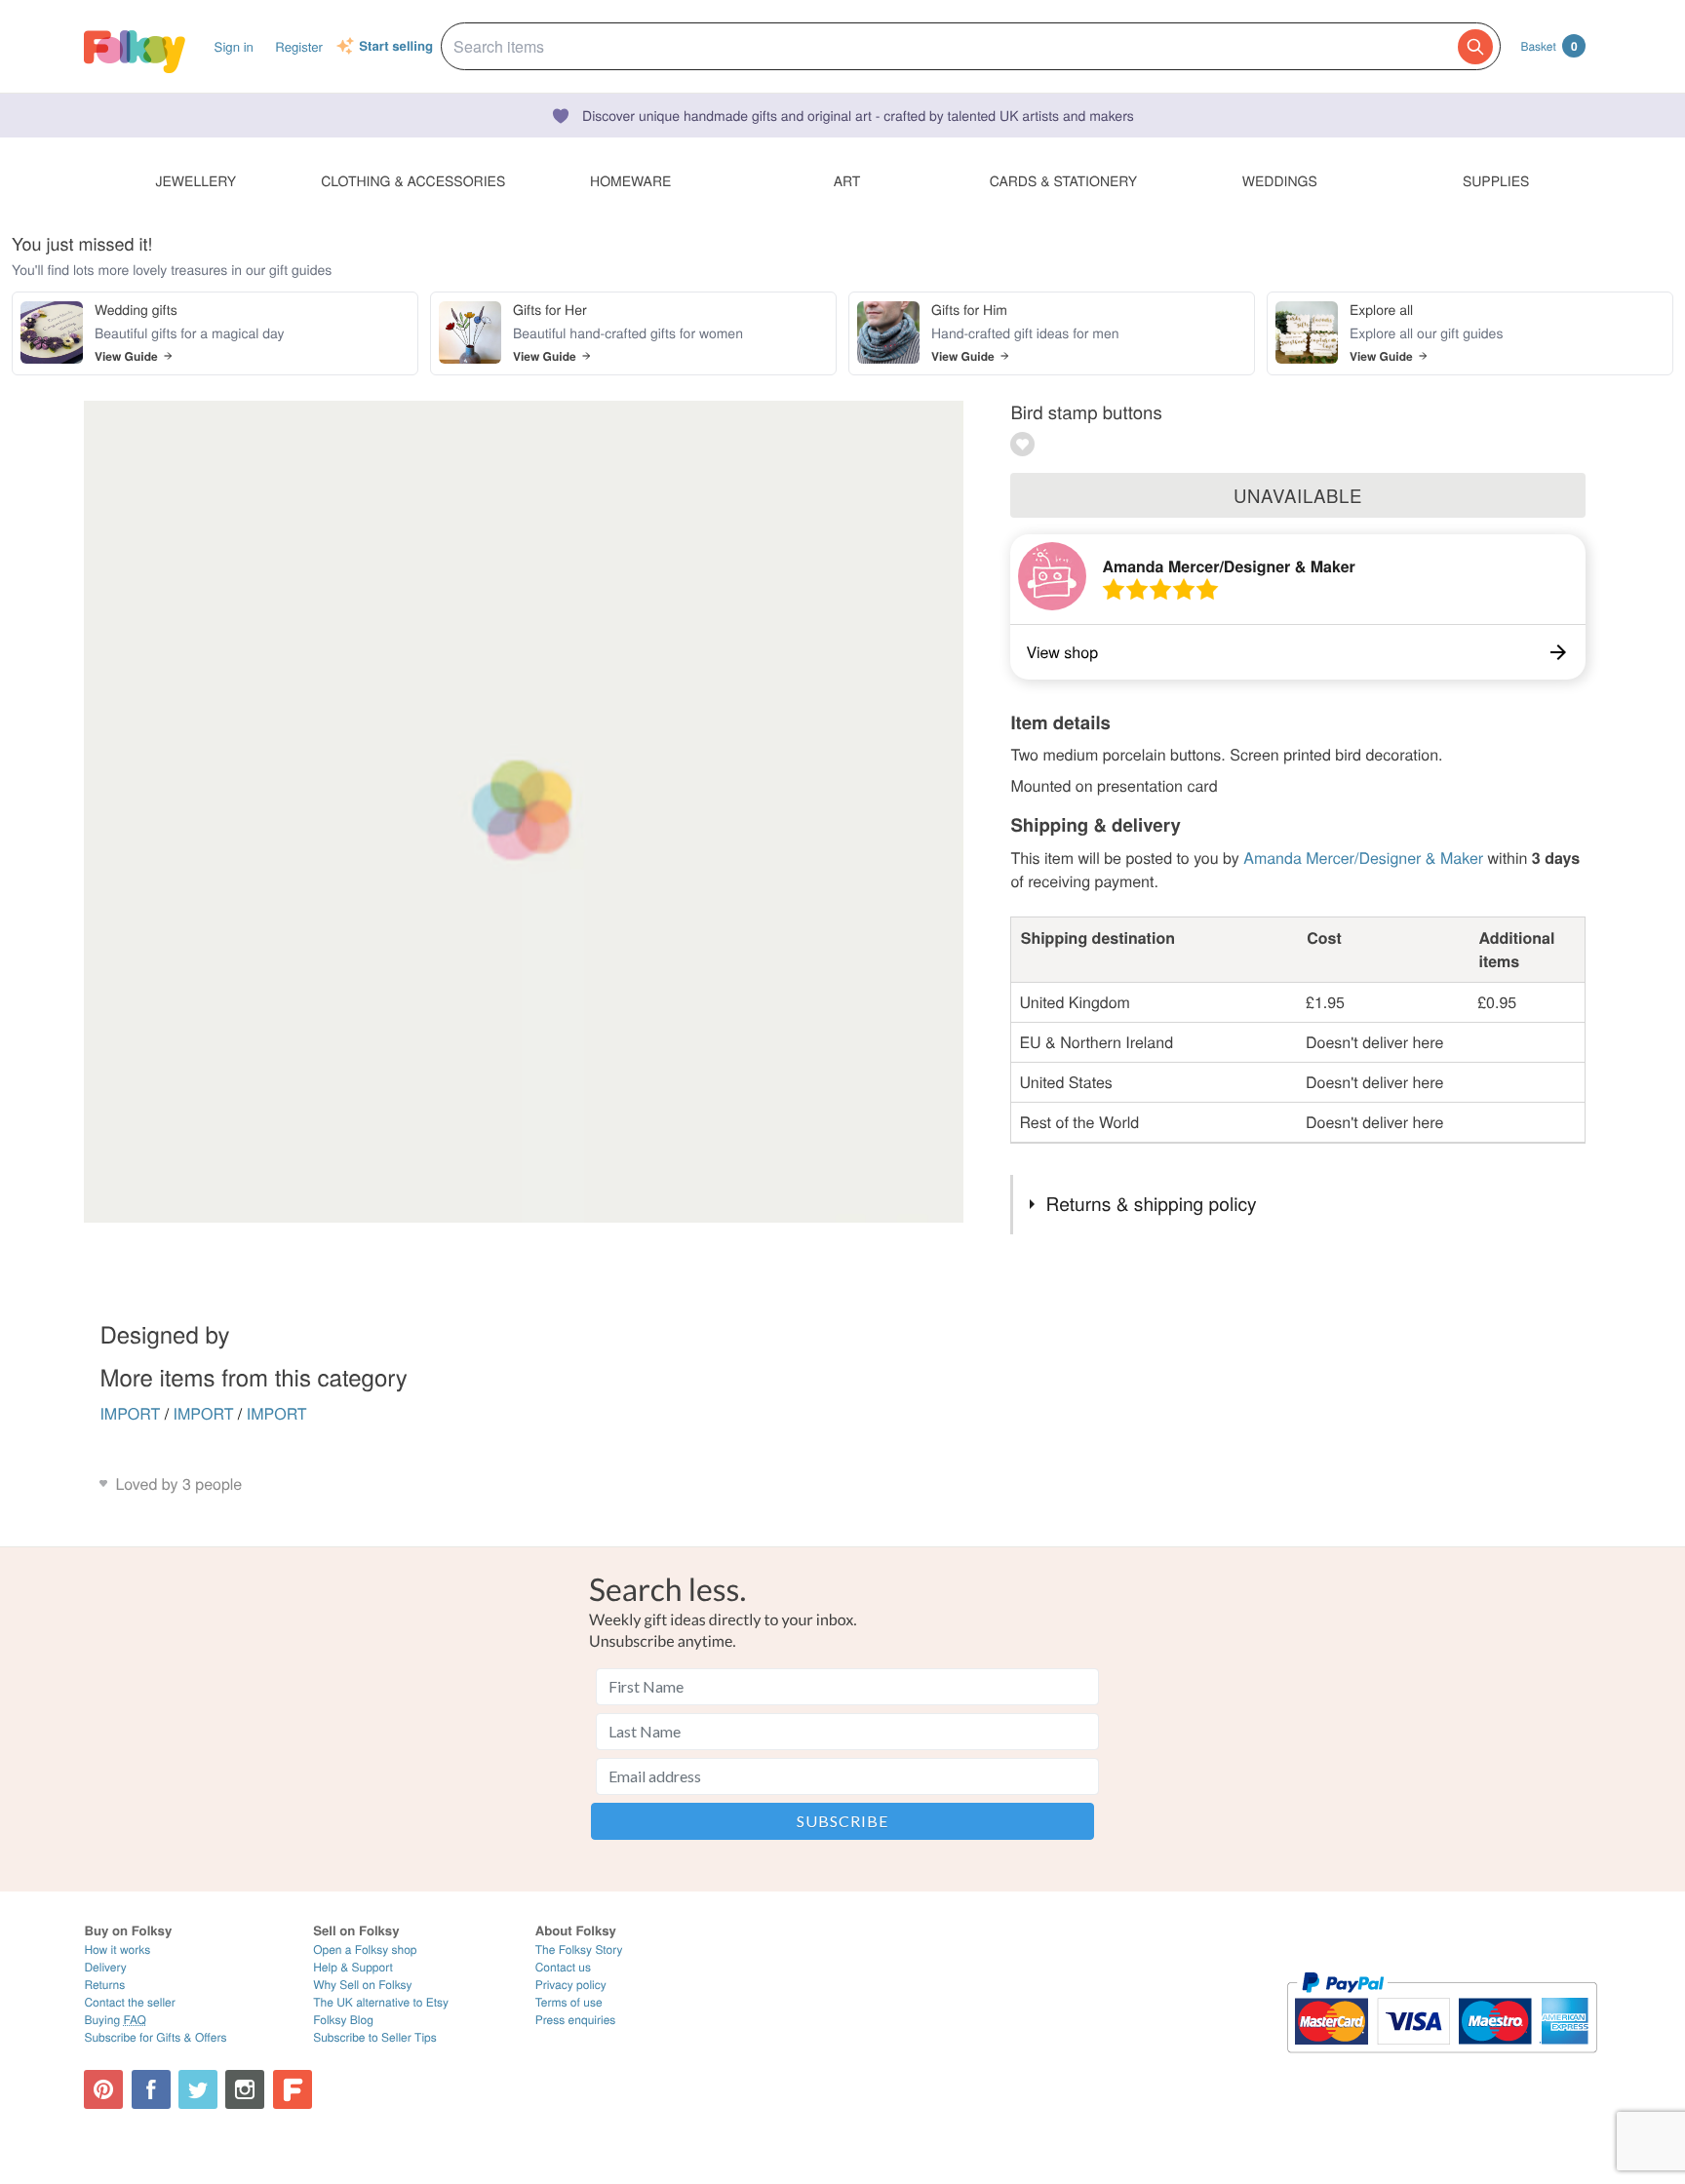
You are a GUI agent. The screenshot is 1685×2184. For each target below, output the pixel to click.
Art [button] (847, 180)
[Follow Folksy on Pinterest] (103, 2089)
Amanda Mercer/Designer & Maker (1228, 566)
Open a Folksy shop (365, 1950)
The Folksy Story (579, 1950)
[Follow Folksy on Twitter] (198, 2089)
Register (299, 46)
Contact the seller (129, 2002)
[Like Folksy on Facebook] (151, 2089)
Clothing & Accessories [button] (413, 180)
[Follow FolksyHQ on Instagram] (245, 2089)
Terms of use (569, 2002)
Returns (104, 1985)
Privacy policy (571, 1985)
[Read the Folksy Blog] (293, 2089)
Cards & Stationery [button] (1063, 180)
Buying (115, 2020)
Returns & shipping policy (1152, 1204)
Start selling (396, 47)
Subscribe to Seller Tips (375, 2037)
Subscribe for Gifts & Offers (155, 2037)
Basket (1548, 46)
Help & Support (353, 1967)
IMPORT (130, 1413)
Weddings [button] (1280, 180)
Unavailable (1298, 495)
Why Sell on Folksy (363, 1985)
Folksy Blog (343, 2020)
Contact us (563, 1967)
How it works (117, 1950)
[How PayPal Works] (1442, 2062)
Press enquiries (576, 2020)
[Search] (1475, 47)
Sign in (234, 46)
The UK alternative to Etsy (381, 2002)
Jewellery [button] (196, 180)
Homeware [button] (630, 180)
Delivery (105, 1967)
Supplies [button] (1496, 180)
